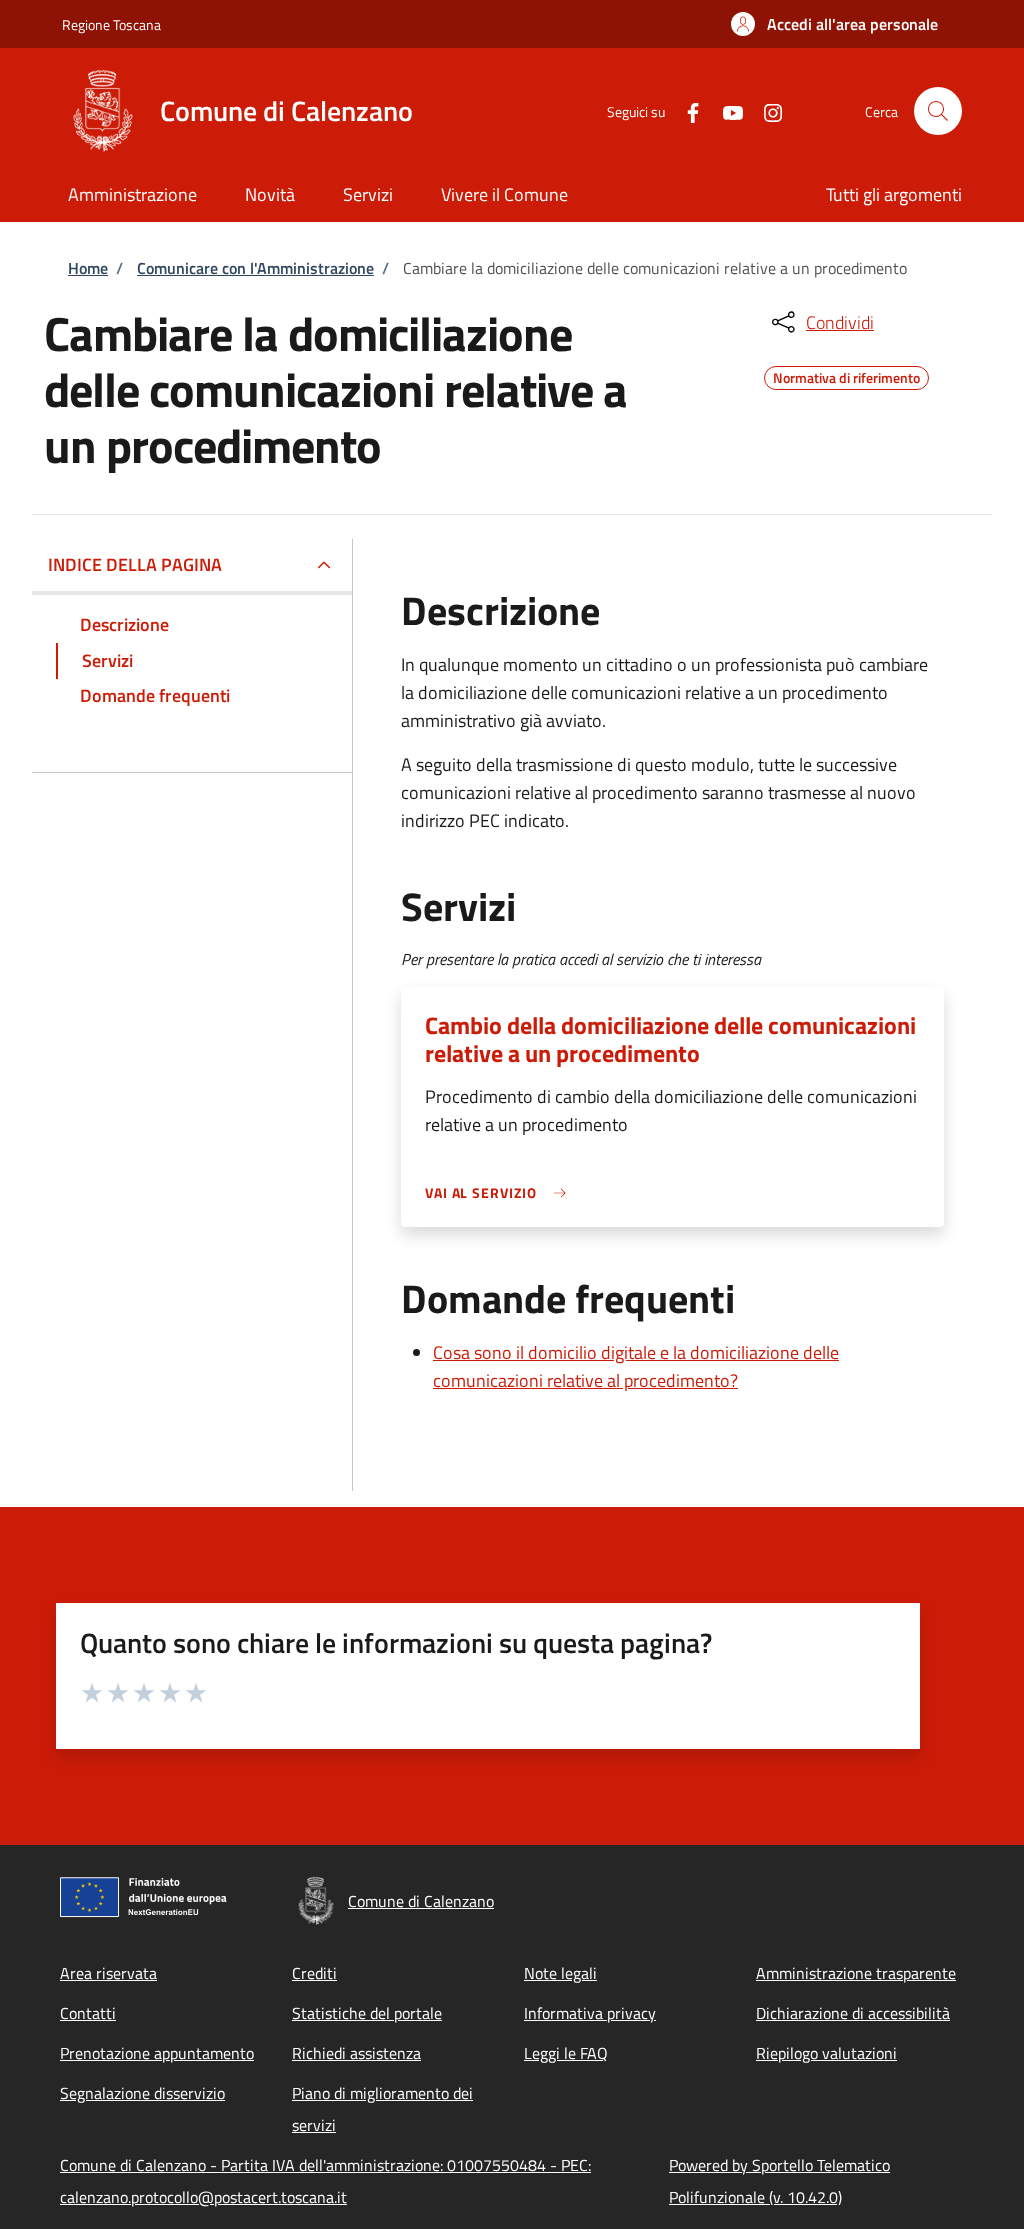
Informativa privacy (590, 2013)
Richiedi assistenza (356, 2053)
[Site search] (938, 111)
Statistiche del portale (367, 2013)
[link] (501, 1192)
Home (88, 268)
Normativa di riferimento (846, 375)
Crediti (314, 1973)
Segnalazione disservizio (142, 2093)
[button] (834, 24)
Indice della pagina (135, 564)
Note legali (560, 1973)
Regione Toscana (111, 24)
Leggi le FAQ (566, 2053)
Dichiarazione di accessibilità (853, 2013)
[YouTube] (725, 110)
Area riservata (108, 1973)
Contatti (88, 2013)
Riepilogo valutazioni (826, 2053)
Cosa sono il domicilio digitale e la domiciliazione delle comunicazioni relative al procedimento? (636, 1366)
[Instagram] (765, 110)
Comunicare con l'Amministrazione (255, 268)
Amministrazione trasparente (856, 1973)
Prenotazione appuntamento (157, 2053)
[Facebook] (685, 110)
